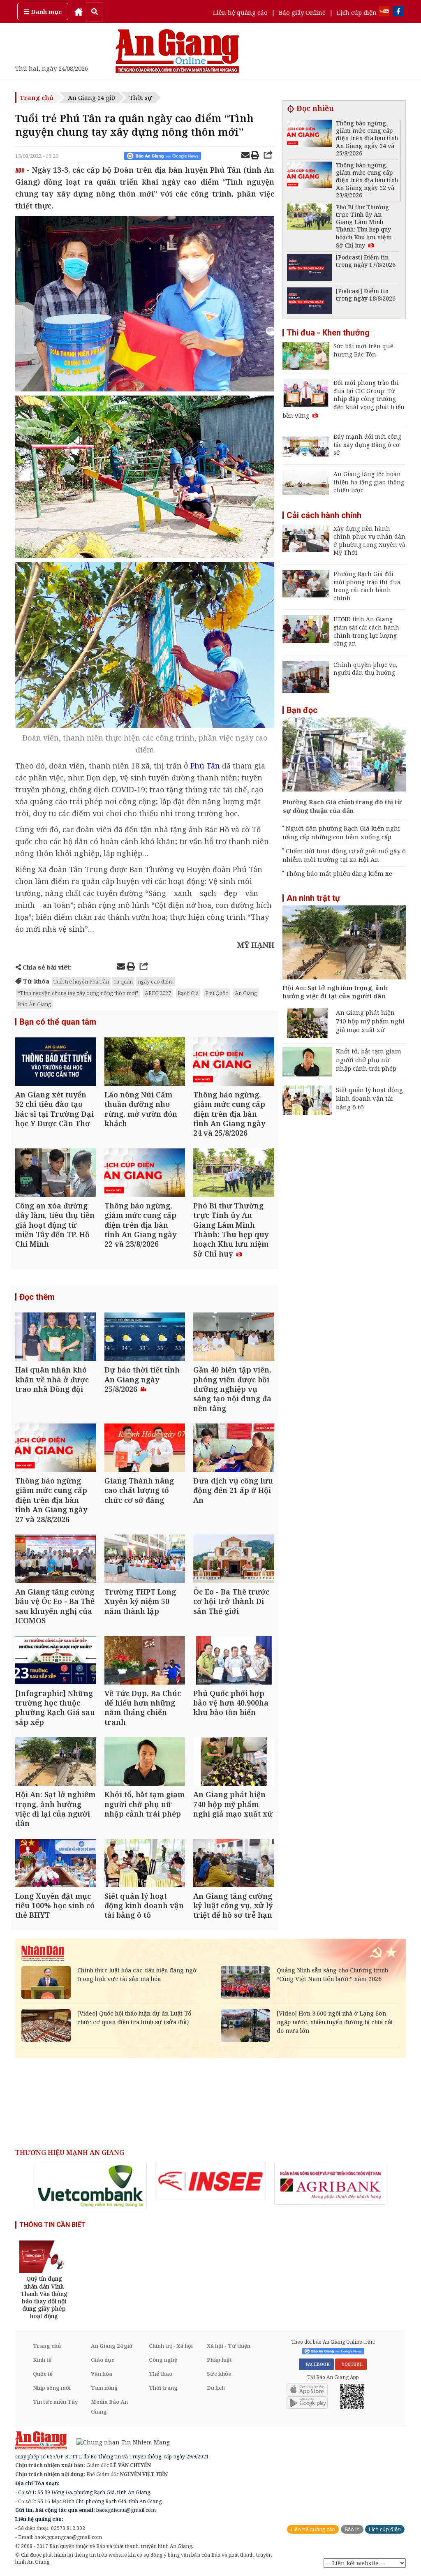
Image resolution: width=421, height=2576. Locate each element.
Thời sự (141, 97)
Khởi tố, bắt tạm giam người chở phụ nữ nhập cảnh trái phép (369, 1060)
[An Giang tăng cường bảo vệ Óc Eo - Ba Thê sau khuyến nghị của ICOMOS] (56, 1560)
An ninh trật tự (313, 898)
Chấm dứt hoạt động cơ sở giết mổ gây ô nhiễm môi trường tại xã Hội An (344, 855)
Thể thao (161, 2374)
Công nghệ (163, 2360)
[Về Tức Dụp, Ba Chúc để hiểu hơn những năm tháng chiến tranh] (145, 1661)
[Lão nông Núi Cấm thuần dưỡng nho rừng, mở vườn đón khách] (145, 1063)
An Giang (246, 993)
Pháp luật (219, 2360)
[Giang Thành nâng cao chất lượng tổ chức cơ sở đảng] (145, 1449)
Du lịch (216, 2388)
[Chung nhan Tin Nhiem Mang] (119, 2441)
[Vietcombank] (91, 2186)
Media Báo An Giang (109, 2407)
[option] (91, 2186)
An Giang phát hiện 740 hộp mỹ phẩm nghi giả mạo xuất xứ (370, 1021)
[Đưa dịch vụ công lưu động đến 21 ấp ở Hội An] (234, 1449)
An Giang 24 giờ (91, 97)
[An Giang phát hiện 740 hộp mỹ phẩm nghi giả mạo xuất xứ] (234, 1762)
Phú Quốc (217, 993)
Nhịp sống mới (52, 2388)
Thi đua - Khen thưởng (328, 333)
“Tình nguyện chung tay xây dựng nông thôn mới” (78, 993)
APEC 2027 (158, 993)
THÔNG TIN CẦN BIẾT (52, 2225)
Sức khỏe (219, 2374)
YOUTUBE (351, 2364)
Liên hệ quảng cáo (240, 12)
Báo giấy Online (302, 12)
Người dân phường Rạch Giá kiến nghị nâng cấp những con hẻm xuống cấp (341, 832)
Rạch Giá (188, 993)
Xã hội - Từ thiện (229, 2346)
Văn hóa (102, 2374)
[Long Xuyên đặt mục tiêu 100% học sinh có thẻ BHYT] (56, 1864)
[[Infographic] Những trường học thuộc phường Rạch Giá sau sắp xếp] (56, 1661)
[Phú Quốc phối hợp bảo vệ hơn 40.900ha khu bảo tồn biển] (234, 1661)
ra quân (123, 981)
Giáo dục (103, 2360)
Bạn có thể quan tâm (58, 1022)
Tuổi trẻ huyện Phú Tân (81, 981)
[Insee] (210, 2181)
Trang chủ (37, 97)
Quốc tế (43, 2374)
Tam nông (104, 2388)
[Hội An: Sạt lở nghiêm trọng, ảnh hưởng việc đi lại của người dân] (56, 1762)
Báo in (352, 2529)
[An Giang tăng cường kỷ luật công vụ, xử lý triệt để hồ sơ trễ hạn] (234, 1864)
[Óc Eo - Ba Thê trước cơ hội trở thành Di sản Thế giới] (234, 1560)
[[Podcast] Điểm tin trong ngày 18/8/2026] (309, 302)
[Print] (255, 156)
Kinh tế (42, 2360)
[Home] (79, 12)
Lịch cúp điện (357, 12)
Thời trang (163, 2388)
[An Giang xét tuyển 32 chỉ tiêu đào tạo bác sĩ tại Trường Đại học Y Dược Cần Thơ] (56, 1063)
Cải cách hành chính (324, 515)
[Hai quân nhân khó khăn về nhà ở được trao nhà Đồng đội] (56, 1338)
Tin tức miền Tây (55, 2402)
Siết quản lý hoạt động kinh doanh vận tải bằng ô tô (369, 1098)
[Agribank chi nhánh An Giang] (330, 2184)
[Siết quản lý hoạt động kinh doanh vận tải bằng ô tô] (145, 1864)
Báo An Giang (34, 1004)
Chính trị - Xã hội (171, 2346)
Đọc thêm (37, 1297)
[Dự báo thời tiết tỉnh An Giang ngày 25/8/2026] (145, 1338)
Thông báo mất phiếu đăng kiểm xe (339, 873)
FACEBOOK (316, 2364)
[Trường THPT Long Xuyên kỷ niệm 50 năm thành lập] (145, 1560)
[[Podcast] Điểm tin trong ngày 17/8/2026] (309, 268)
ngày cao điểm (156, 981)
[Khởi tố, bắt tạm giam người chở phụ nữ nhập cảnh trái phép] (145, 1762)
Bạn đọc (302, 710)
